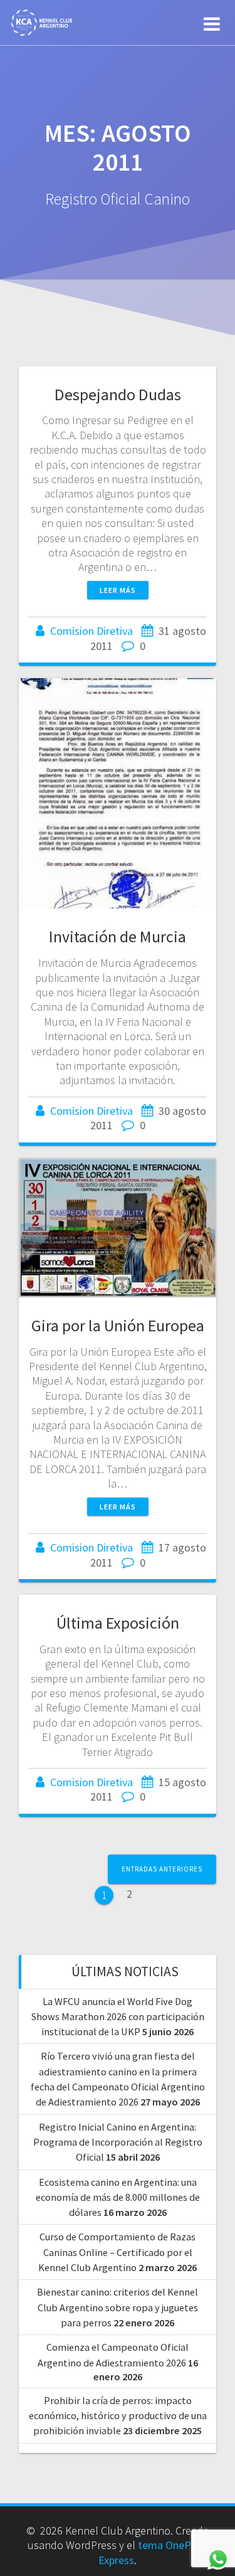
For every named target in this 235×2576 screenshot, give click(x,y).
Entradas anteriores (162, 1869)
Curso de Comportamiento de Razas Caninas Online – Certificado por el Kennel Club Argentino (117, 2252)
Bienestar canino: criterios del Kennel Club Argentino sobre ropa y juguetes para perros (118, 2307)
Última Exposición (118, 1623)
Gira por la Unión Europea (118, 1325)
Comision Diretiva (91, 631)
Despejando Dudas (118, 394)
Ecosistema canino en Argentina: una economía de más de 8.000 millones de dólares (118, 2197)
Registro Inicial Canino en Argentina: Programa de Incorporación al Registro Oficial (118, 2142)
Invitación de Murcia (118, 936)
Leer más (118, 590)
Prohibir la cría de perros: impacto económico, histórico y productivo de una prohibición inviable (118, 2416)
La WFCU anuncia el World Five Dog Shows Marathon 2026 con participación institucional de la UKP (118, 2017)
